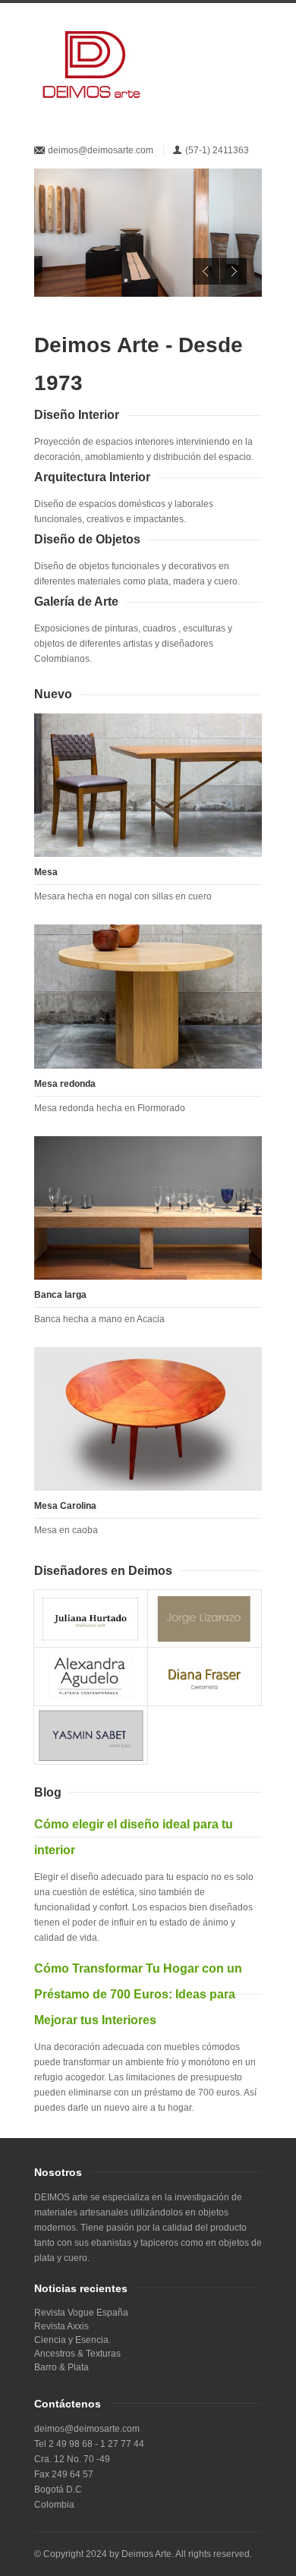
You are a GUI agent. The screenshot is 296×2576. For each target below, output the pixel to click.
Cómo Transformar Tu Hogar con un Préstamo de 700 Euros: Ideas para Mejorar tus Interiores (138, 1994)
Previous (206, 271)
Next (233, 271)
